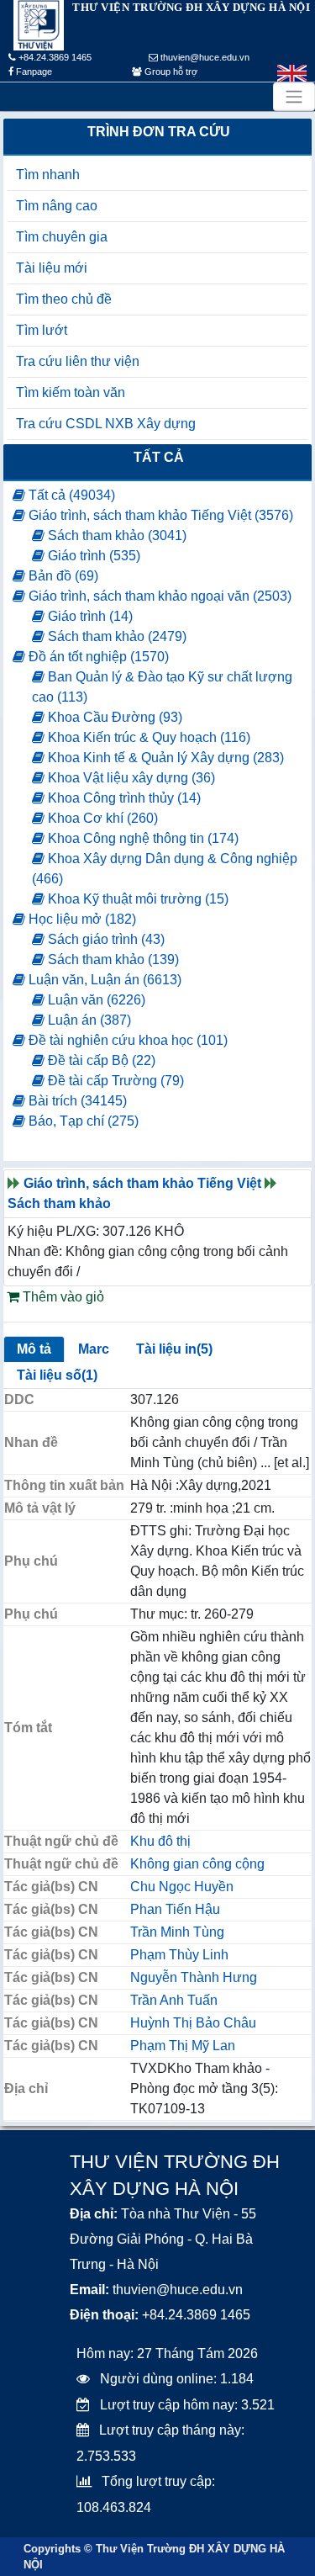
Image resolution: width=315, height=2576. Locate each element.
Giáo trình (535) (92, 556)
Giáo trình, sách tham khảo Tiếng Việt (142, 1183)
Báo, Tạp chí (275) (82, 1121)
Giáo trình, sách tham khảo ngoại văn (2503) (158, 596)
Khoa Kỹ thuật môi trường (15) (136, 899)
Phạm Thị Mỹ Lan (183, 2046)
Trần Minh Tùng (177, 1932)
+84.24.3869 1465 (54, 57)
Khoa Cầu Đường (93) (113, 717)
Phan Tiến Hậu (175, 1909)
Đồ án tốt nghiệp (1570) (97, 657)
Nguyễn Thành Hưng (194, 1977)
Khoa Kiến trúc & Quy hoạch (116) (147, 737)
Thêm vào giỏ (62, 1297)
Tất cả (159, 457)
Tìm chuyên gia (62, 237)
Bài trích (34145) (76, 1101)
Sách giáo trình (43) (105, 939)
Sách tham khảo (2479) (115, 636)
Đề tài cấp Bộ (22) (100, 1060)
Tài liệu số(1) (57, 1375)
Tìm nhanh (48, 175)
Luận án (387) (88, 1020)
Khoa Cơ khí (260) (101, 818)
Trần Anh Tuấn (174, 2000)
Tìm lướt (42, 330)
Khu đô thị (160, 1841)
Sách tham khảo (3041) (115, 535)
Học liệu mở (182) (81, 919)
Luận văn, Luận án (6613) (103, 980)
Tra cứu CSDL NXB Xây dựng (106, 424)
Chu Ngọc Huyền (182, 1887)
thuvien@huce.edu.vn (204, 57)
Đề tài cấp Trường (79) (114, 1081)
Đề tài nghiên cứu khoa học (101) (126, 1040)
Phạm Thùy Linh (179, 1955)
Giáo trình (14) (89, 616)
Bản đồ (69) (62, 576)
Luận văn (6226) (95, 1000)
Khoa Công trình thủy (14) (123, 798)
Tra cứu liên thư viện (78, 361)
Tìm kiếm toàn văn (71, 392)
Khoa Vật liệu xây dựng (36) (130, 778)
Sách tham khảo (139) (112, 959)
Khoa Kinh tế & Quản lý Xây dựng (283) (164, 758)
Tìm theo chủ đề (64, 299)
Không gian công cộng (197, 1864)
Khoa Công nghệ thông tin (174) (142, 838)
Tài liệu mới (52, 268)
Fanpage (33, 72)
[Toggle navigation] (294, 97)
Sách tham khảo (59, 1203)
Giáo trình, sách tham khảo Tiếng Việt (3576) (159, 515)
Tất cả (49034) (70, 495)
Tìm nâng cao (57, 206)
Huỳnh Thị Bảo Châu (193, 2023)
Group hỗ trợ (170, 72)
